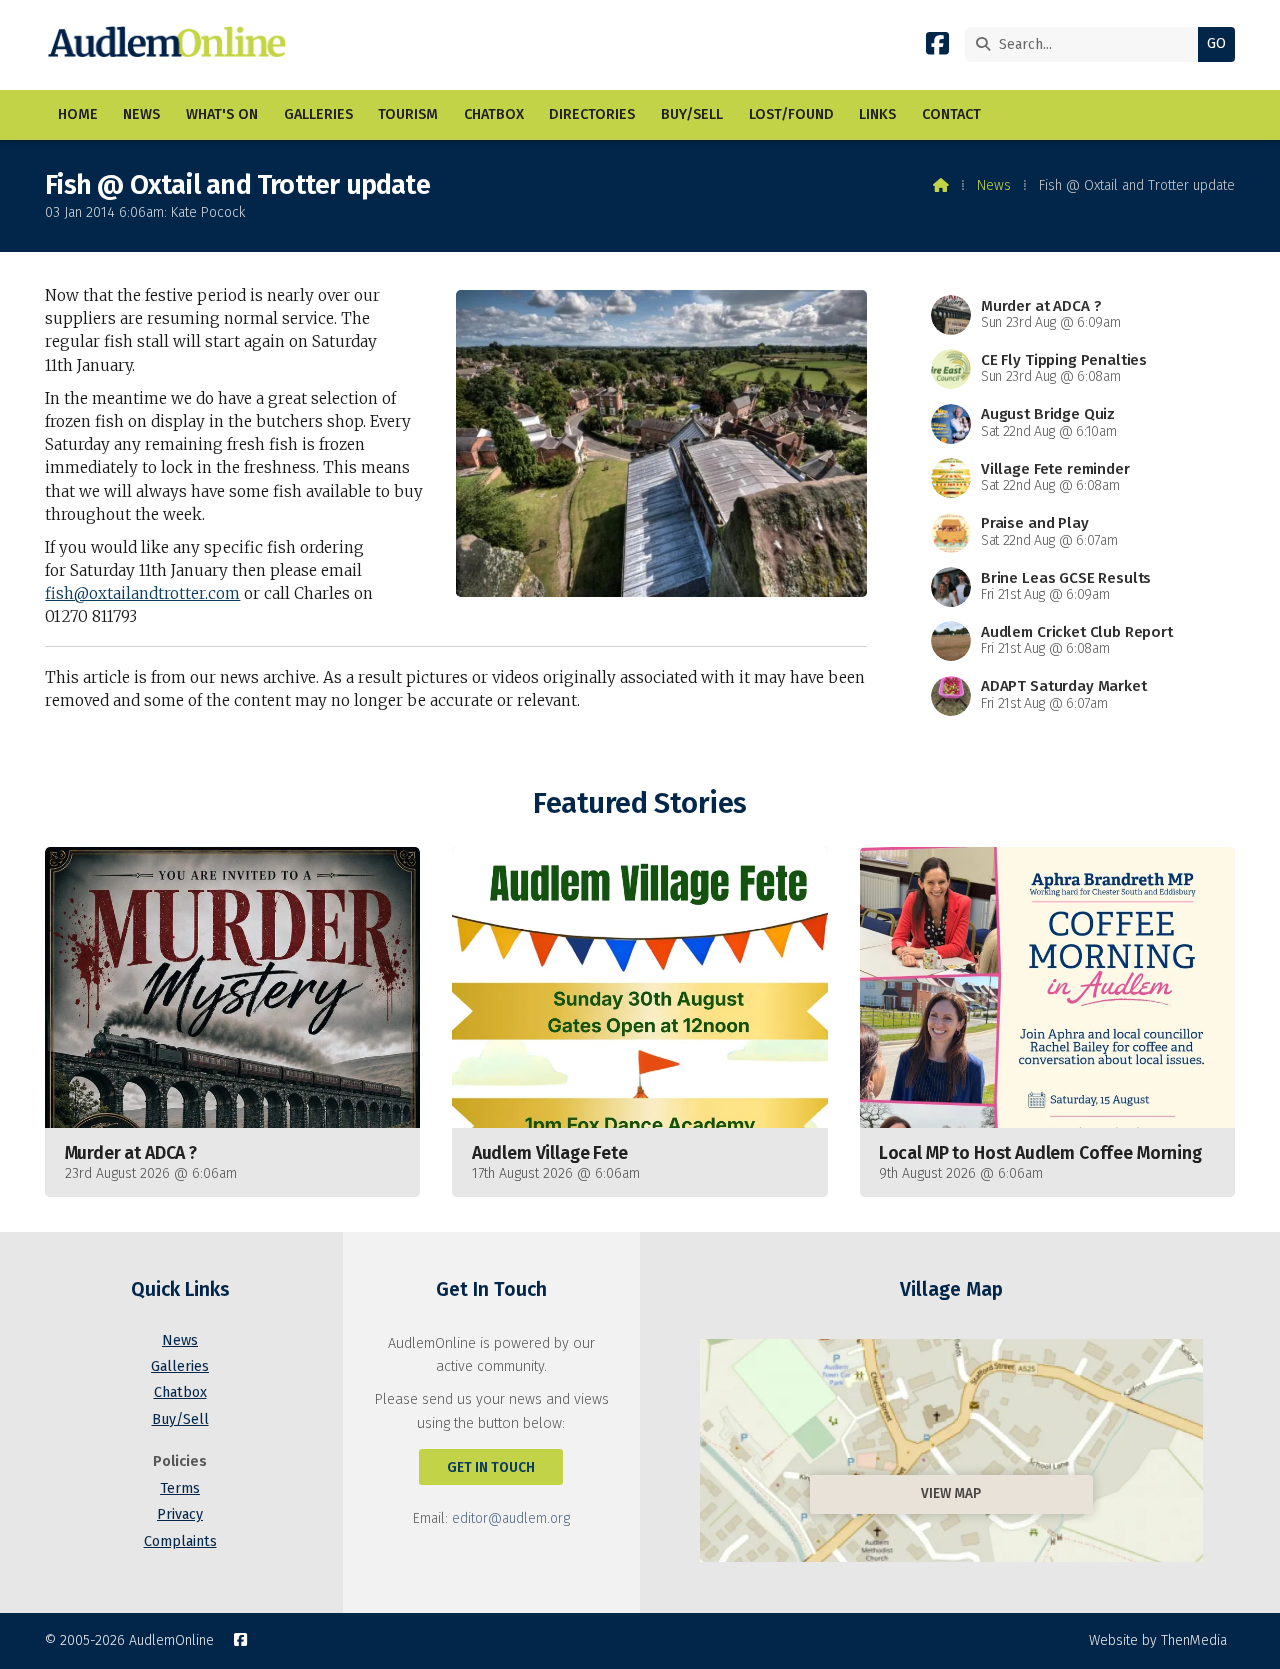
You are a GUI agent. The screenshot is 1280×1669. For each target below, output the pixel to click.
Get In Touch (491, 1467)
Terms (180, 1488)
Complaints (180, 1541)
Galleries (180, 1366)
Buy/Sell (180, 1419)
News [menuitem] (141, 114)
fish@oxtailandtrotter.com (142, 593)
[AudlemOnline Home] (171, 45)
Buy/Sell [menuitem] (692, 114)
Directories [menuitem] (592, 114)
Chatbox (180, 1392)
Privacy (180, 1514)
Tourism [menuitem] (408, 114)
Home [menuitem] (78, 114)
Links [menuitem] (877, 114)
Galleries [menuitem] (318, 114)
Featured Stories (639, 803)
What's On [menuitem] (222, 114)
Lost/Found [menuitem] (791, 114)
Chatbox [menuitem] (494, 114)
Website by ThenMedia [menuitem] (1158, 1640)
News (994, 185)
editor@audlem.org (511, 1518)
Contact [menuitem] (951, 114)
